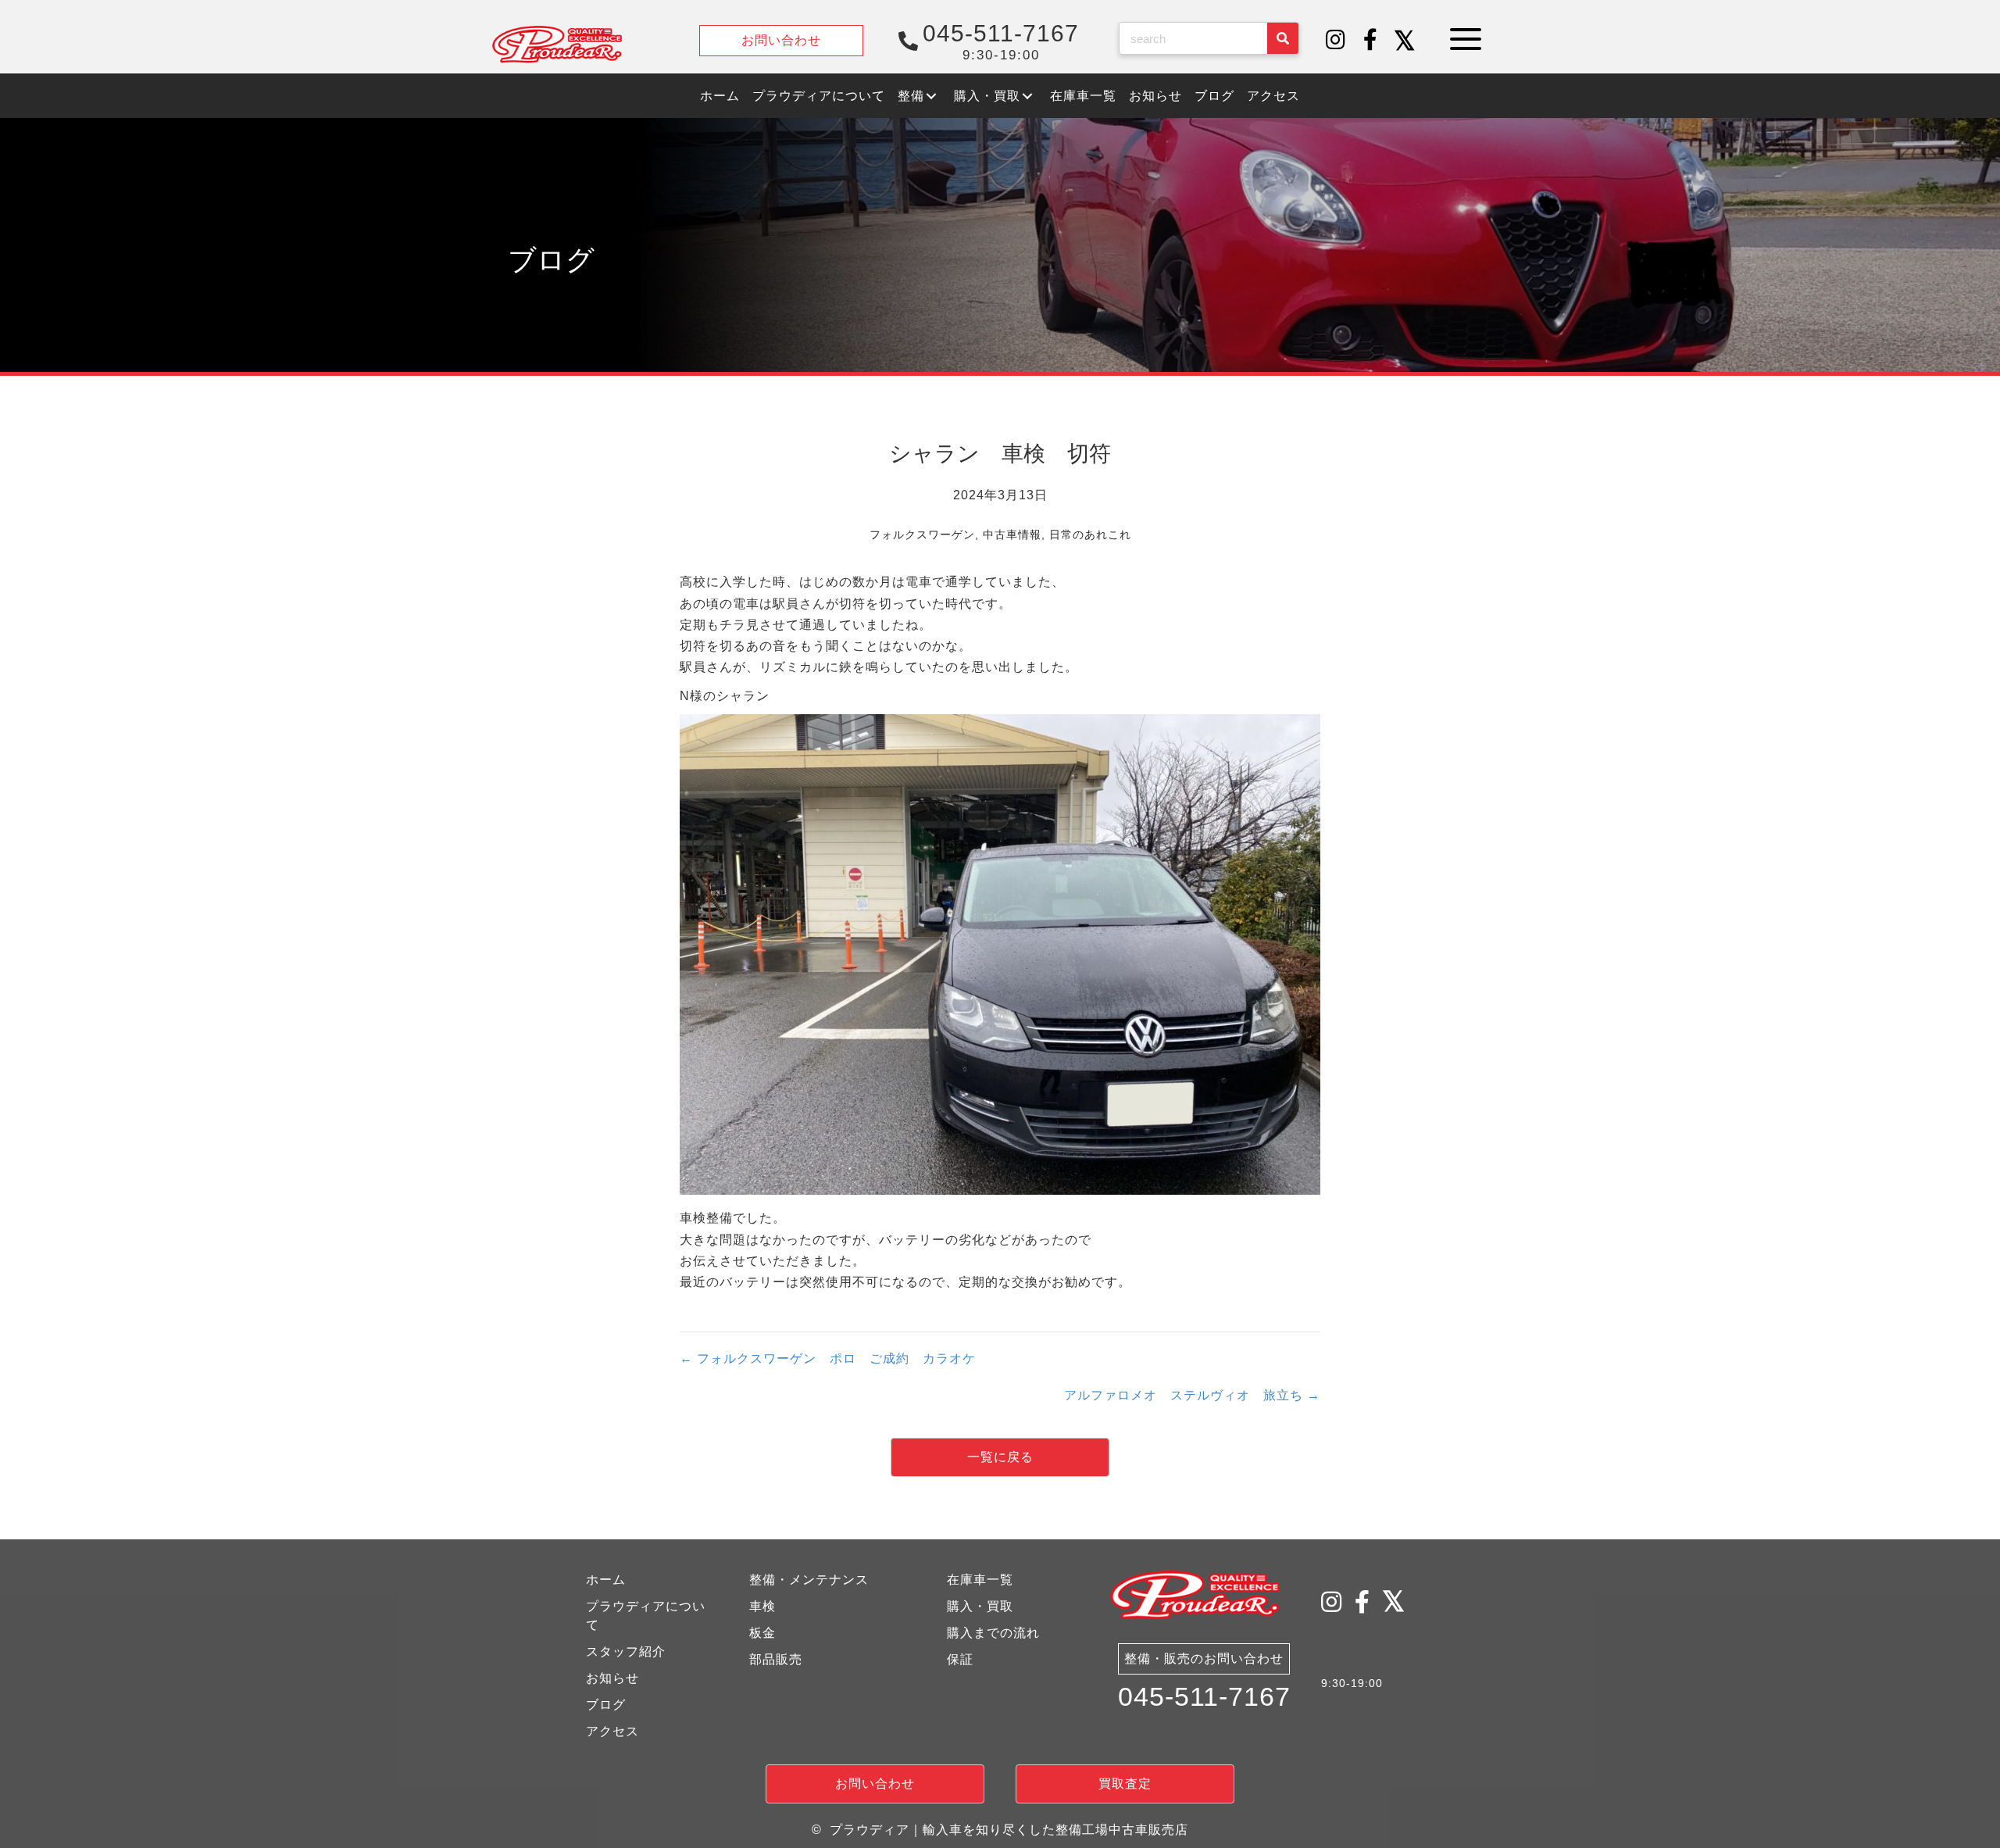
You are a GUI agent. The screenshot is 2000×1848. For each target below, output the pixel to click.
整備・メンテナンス (809, 1580)
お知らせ (612, 1678)
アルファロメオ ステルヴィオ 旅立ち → (1192, 1395)
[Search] (1283, 38)
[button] (1336, 41)
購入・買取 (980, 1606)
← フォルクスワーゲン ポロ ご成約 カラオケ (828, 1358)
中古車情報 (1012, 534)
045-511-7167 (1204, 1696)
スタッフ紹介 (626, 1651)
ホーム (606, 1580)
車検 (762, 1606)
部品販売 (776, 1659)
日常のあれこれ (1090, 534)
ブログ (606, 1705)
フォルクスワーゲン (922, 534)
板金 (762, 1633)
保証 (960, 1659)
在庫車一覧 (980, 1580)
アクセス (612, 1731)
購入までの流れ (993, 1633)
